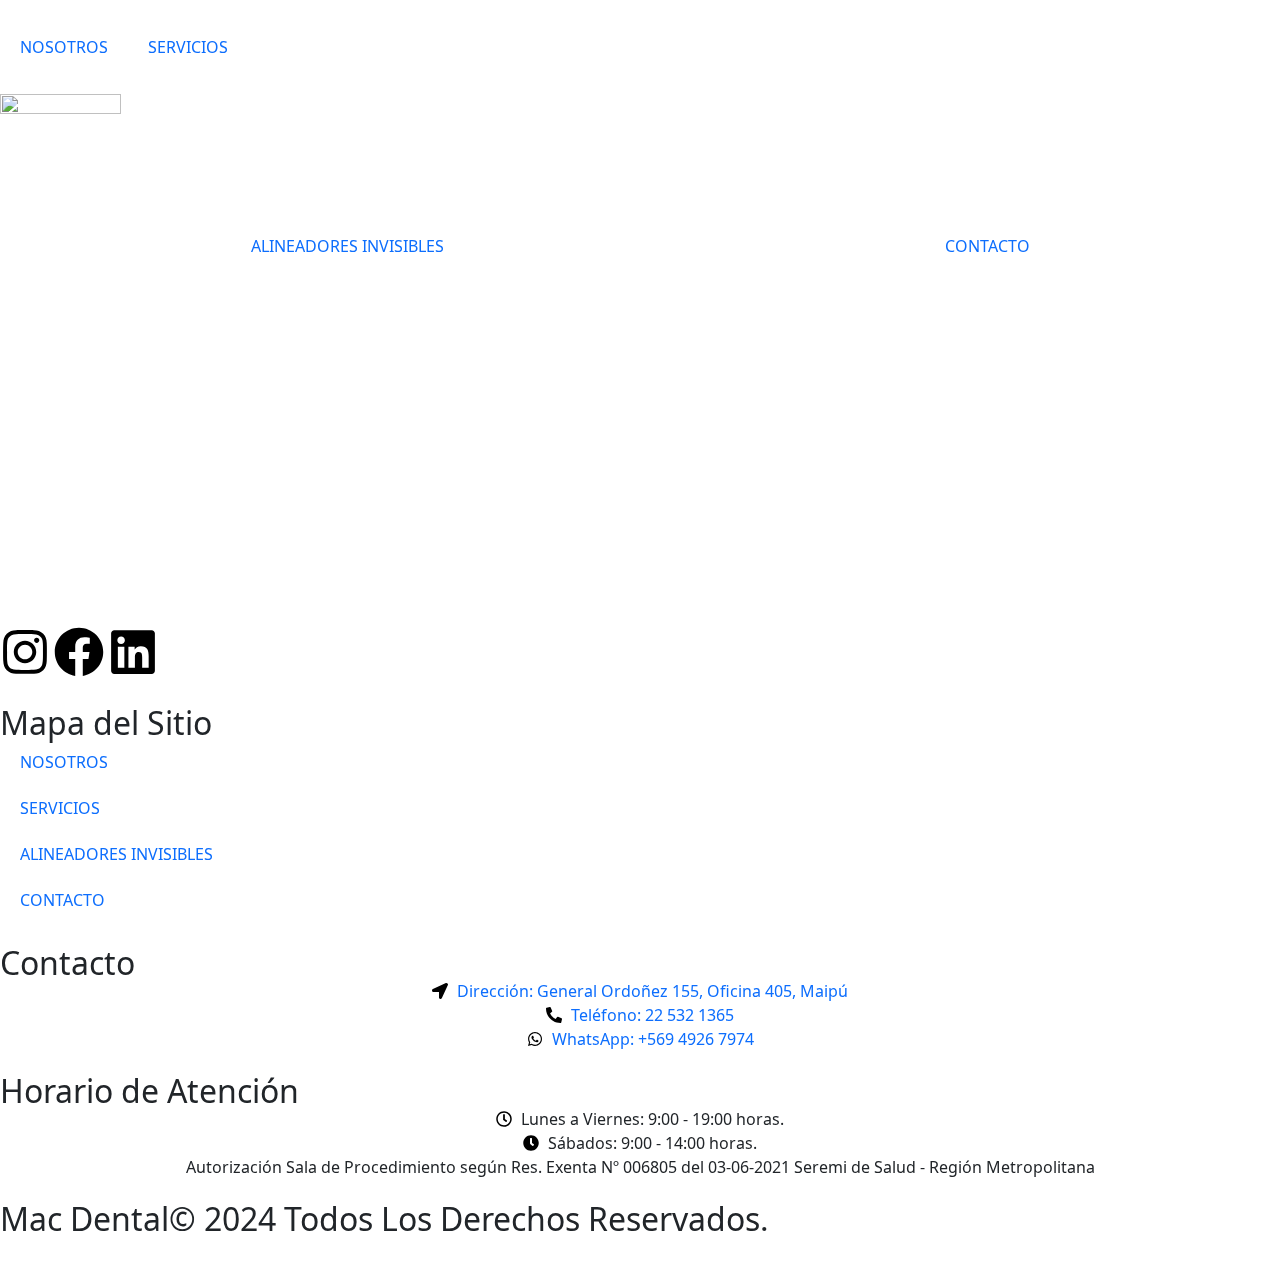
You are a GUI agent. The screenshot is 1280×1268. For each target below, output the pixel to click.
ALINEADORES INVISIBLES (347, 246)
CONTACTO (987, 246)
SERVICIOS (188, 47)
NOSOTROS (64, 47)
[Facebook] (79, 652)
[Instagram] (25, 652)
